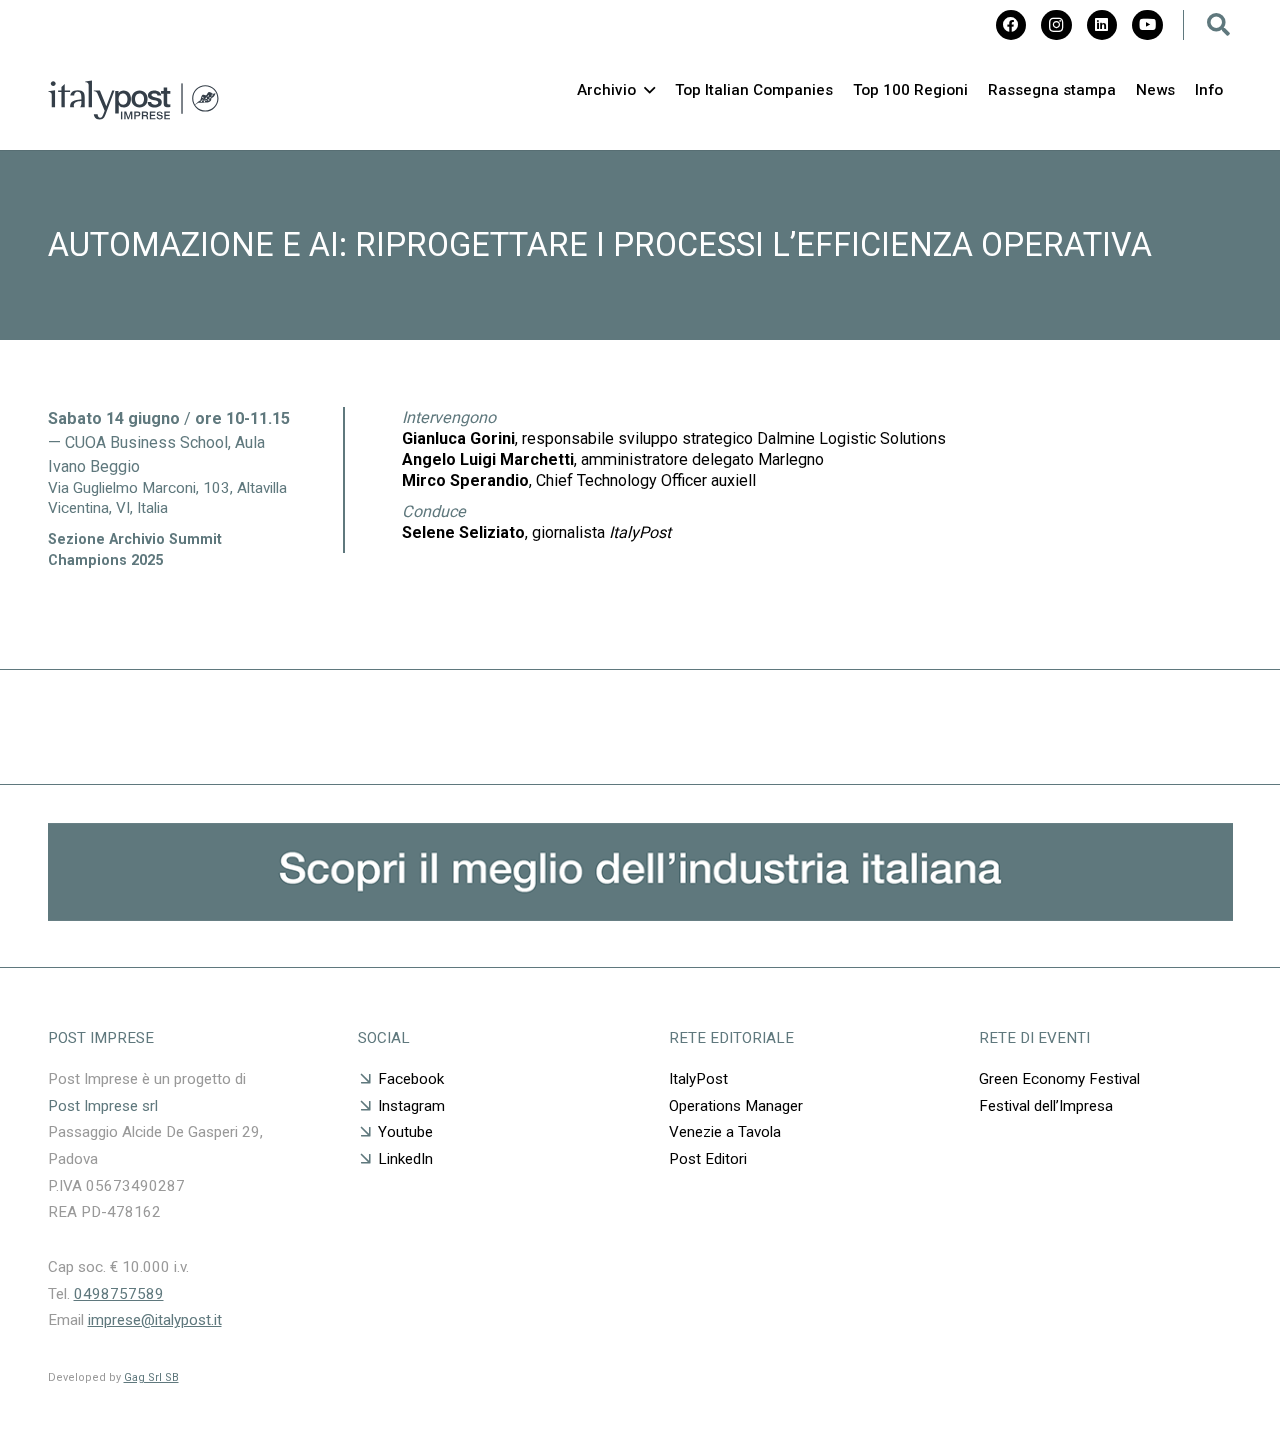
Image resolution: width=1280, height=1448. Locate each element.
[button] (1219, 25)
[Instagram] (1056, 25)
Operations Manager (736, 1106)
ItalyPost (698, 1079)
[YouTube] (1147, 25)
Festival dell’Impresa (1046, 1106)
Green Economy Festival (1061, 1079)
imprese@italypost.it (155, 1320)
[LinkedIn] (1102, 25)
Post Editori (708, 1159)
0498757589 (119, 1294)
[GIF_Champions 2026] (640, 914)
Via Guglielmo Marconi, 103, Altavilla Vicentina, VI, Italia (167, 498)
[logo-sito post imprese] (133, 100)
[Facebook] (1011, 25)
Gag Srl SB (151, 1377)
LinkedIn (405, 1159)
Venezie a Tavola (725, 1132)
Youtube (405, 1132)
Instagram (411, 1106)
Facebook (411, 1079)
